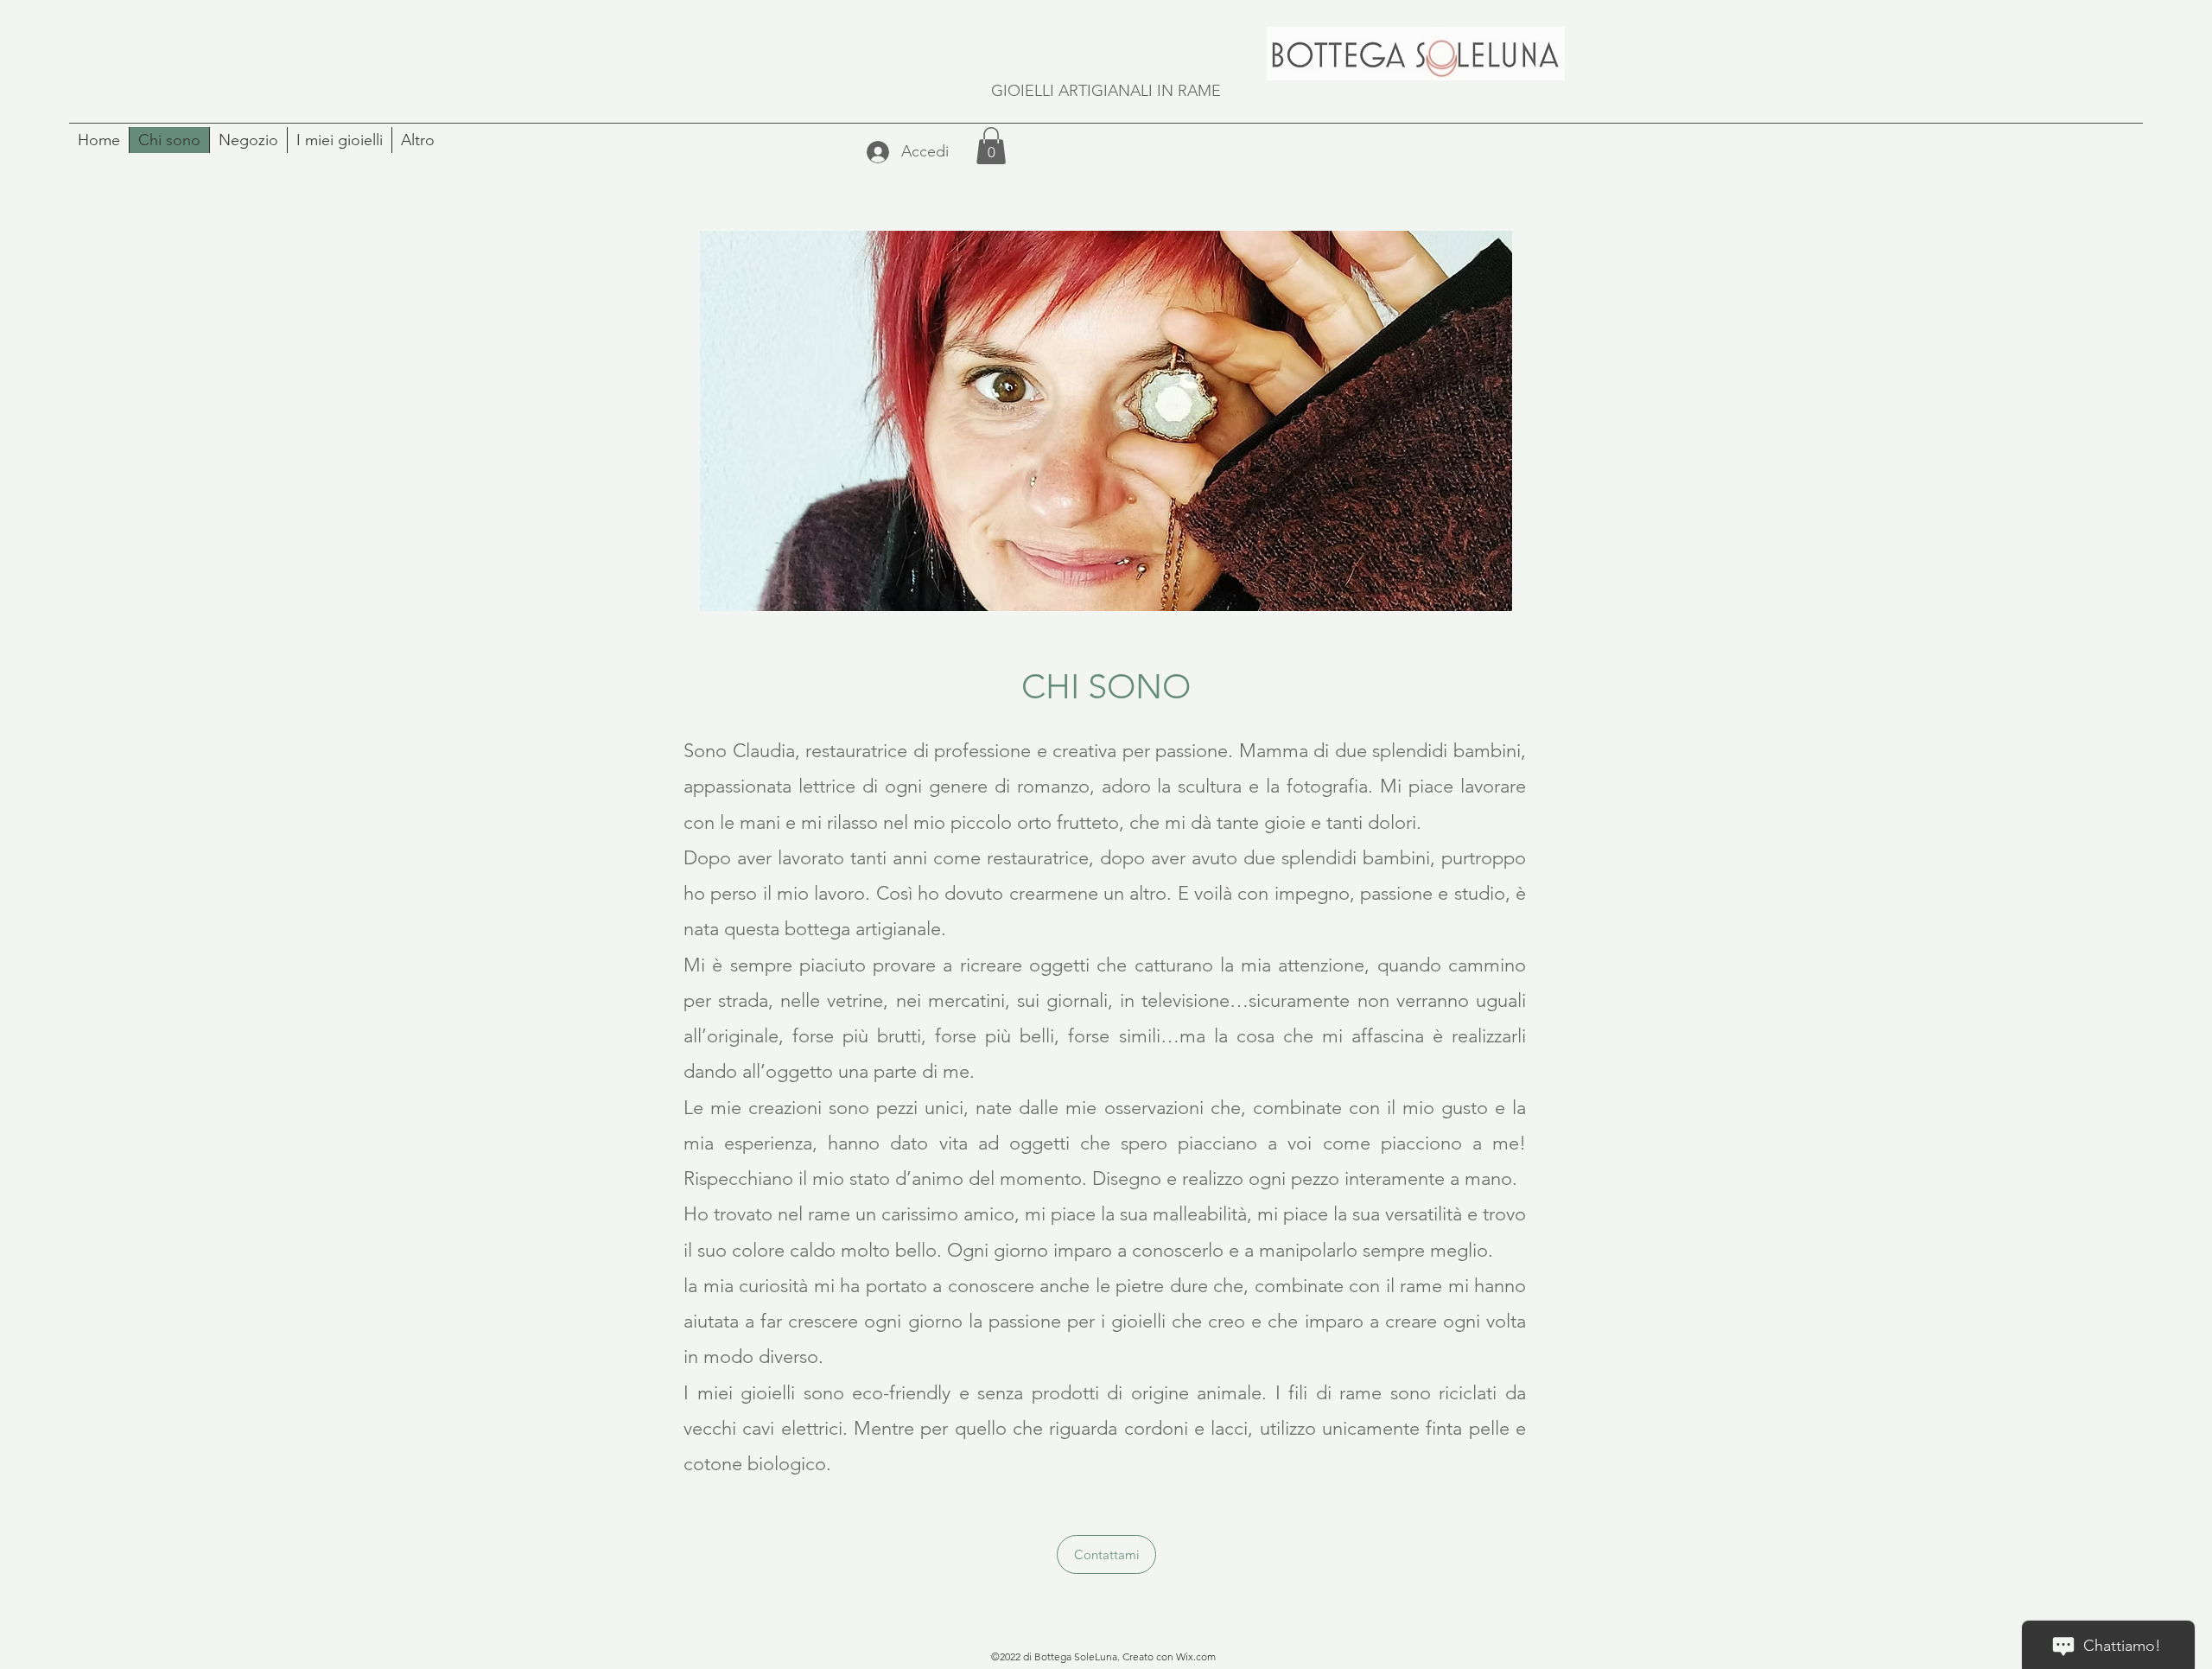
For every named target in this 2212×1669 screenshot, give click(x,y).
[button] (991, 146)
